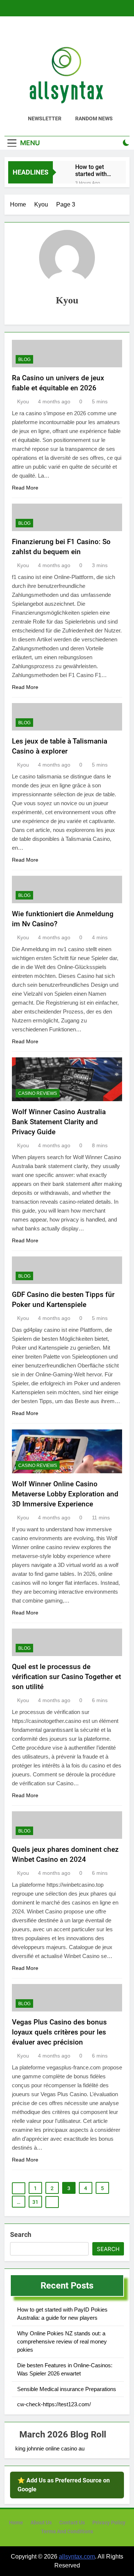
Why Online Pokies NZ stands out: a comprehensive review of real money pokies (62, 2342)
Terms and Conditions (67, 2532)
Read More (25, 488)
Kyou (23, 401)
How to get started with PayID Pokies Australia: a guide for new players (94, 170)
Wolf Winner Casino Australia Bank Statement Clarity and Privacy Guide (59, 1122)
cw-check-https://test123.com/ (54, 2404)
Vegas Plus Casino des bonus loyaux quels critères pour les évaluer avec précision (59, 2032)
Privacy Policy (109, 2523)
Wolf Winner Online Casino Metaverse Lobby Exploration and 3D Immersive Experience (65, 1494)
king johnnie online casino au (50, 2448)
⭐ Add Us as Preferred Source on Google (64, 2485)
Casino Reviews (38, 1093)
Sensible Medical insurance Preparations (67, 2389)
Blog (24, 360)
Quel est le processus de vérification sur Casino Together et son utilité (66, 1677)
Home (16, 2523)
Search (21, 2235)
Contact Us (72, 2523)
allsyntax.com (77, 2557)
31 (35, 2202)
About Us (41, 2523)
